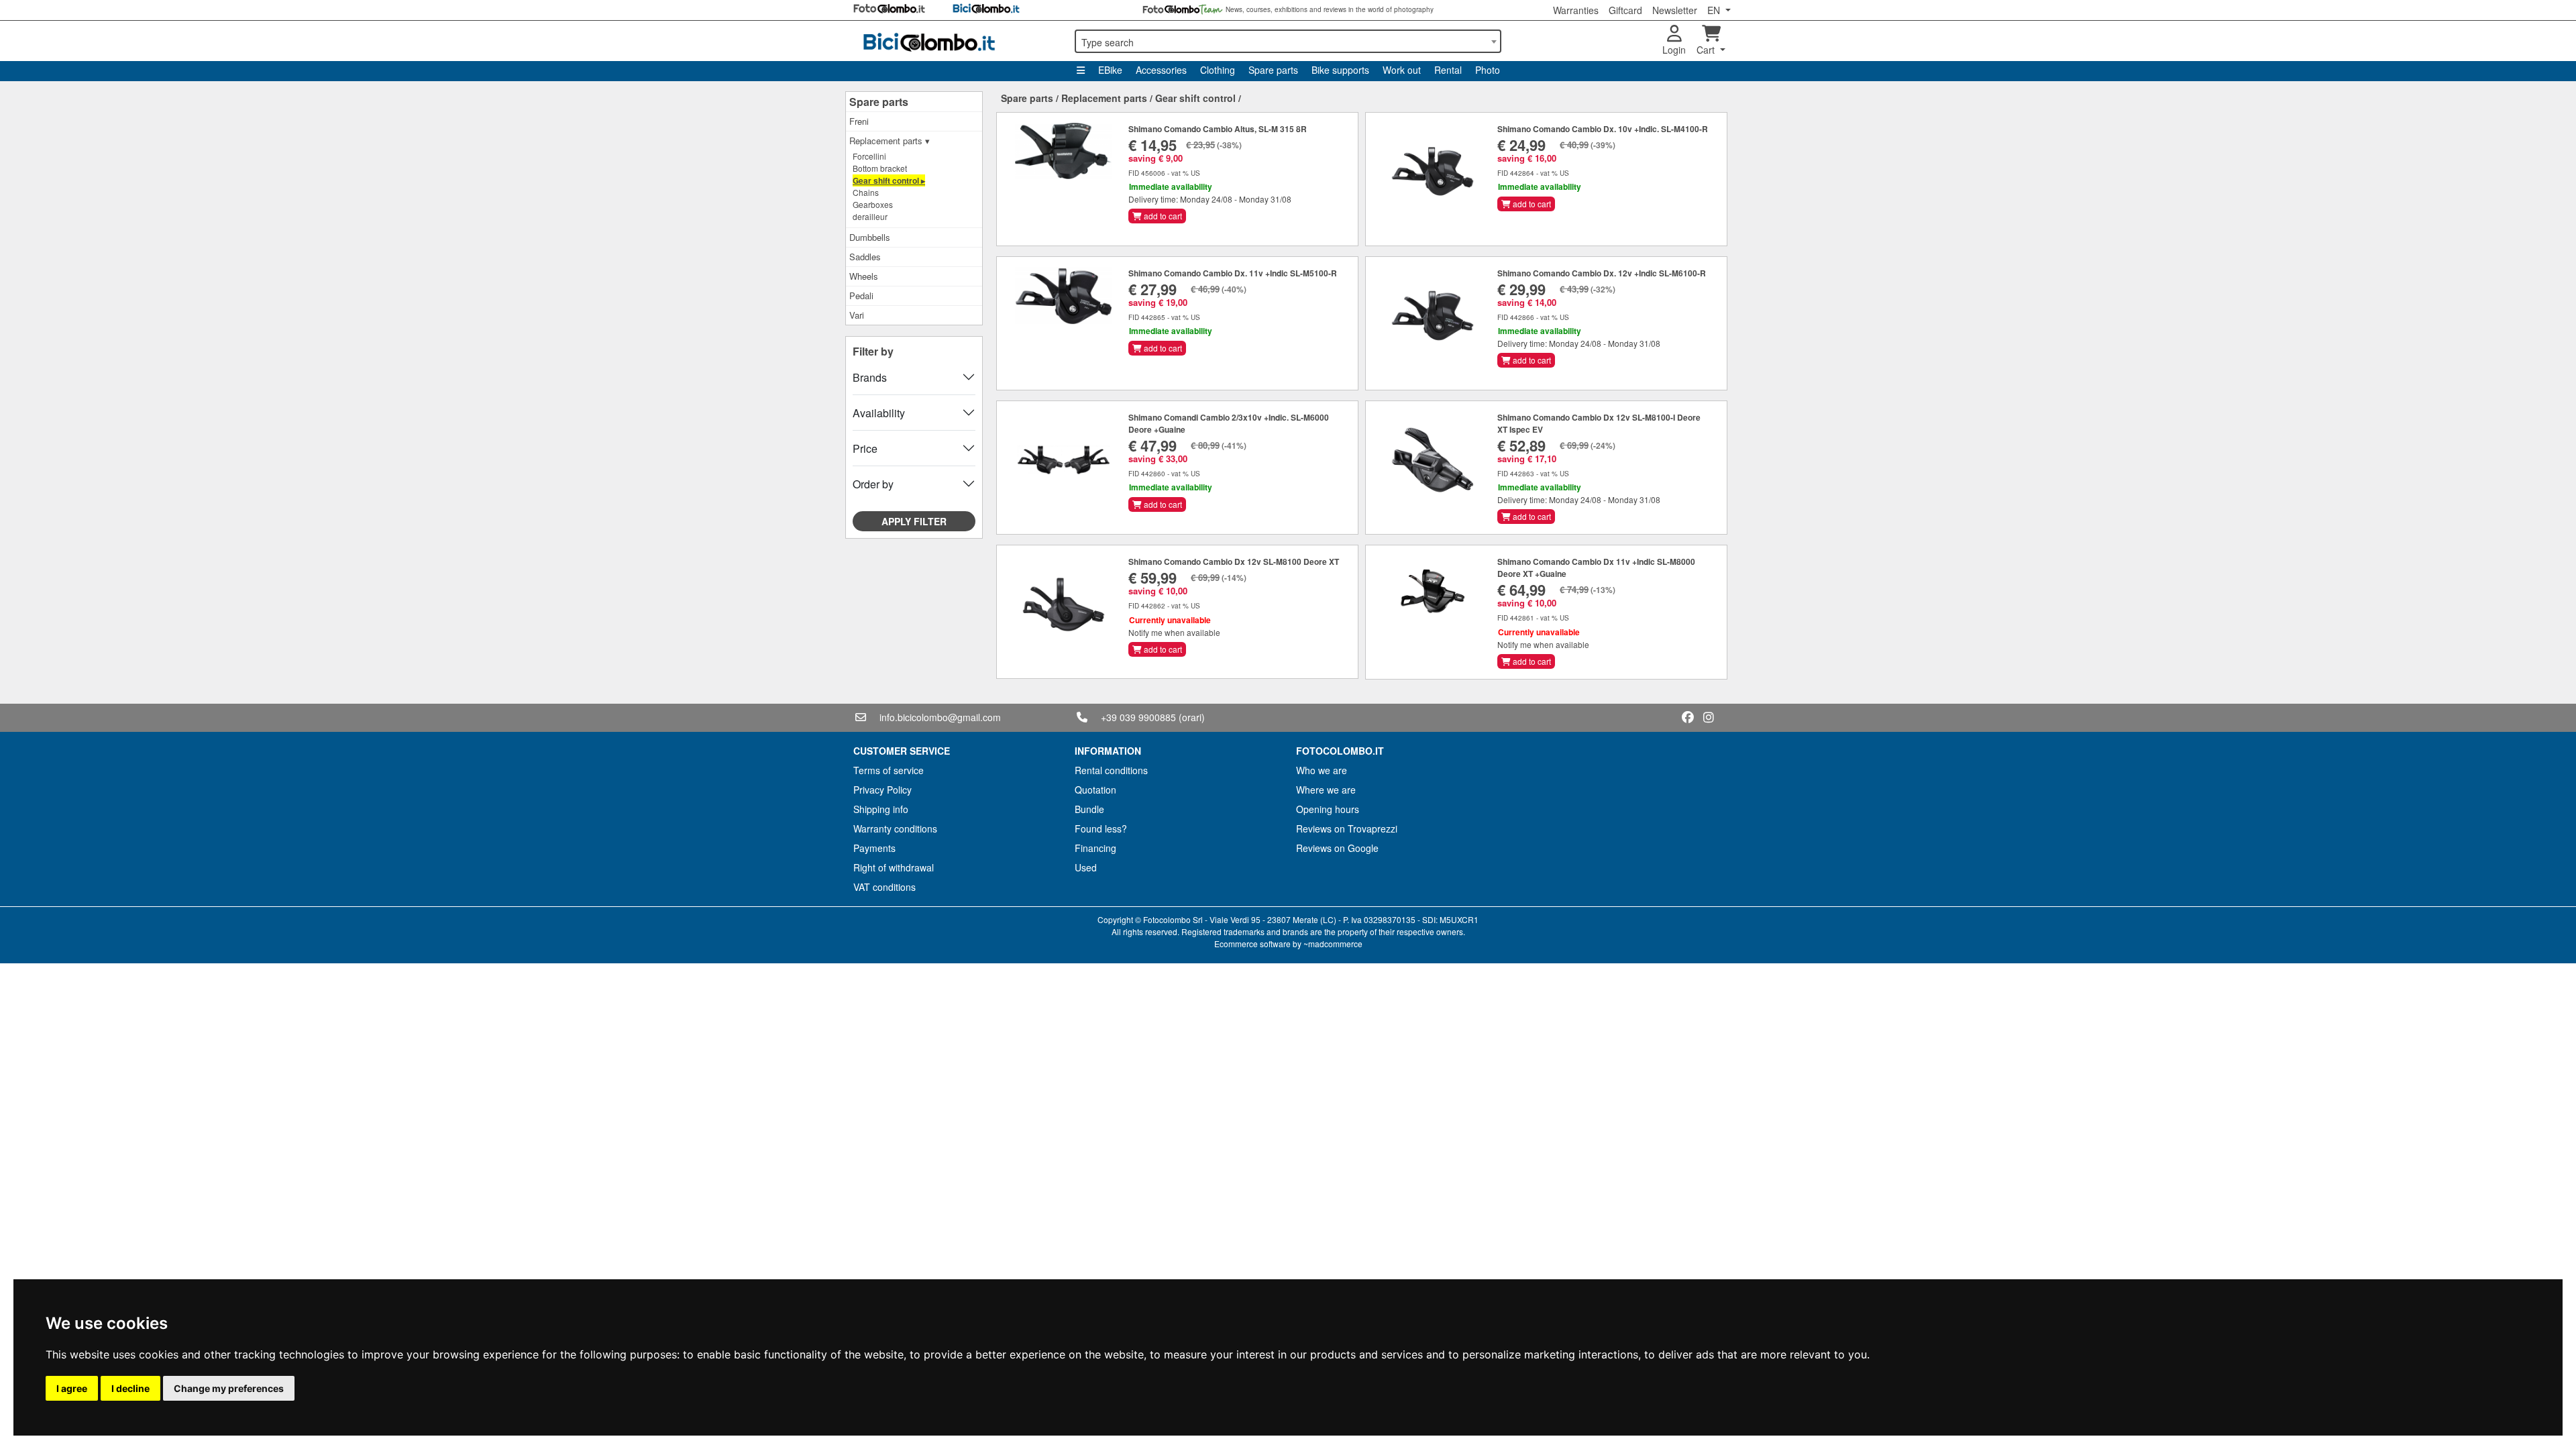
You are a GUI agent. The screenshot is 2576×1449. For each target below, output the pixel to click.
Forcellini (869, 156)
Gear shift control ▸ (889, 180)
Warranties (1576, 10)
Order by (873, 484)
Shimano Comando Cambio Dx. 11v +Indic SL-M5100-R (1233, 273)
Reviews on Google (1337, 848)
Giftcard (1625, 10)
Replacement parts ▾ (890, 141)
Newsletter (1675, 10)
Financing (1095, 848)
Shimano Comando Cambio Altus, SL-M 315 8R (1218, 129)
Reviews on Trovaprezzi (1347, 828)
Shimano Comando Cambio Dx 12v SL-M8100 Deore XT (1234, 561)
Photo (1488, 70)
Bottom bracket (880, 168)
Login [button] (1674, 50)
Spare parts (1273, 70)
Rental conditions (1111, 770)
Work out (1402, 70)
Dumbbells (870, 237)
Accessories (1161, 70)
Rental (1448, 70)
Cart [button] (1707, 50)
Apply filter (914, 521)
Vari (857, 315)
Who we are (1322, 770)
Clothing (1218, 70)
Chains (866, 192)
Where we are (1326, 790)
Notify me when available (1174, 632)
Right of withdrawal (894, 867)
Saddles (865, 257)
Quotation (1095, 790)
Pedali (861, 296)
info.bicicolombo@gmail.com (940, 717)
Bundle (1089, 809)
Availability (879, 413)
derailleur (870, 216)
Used (1086, 867)
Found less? (1101, 828)
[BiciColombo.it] (956, 41)
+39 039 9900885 (1138, 717)
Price (865, 448)
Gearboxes (873, 204)
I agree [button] (72, 1388)
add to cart (1162, 216)
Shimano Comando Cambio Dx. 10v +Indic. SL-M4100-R (1603, 129)
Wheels (864, 276)
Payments (874, 848)
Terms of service (889, 770)
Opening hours (1328, 809)
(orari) (1192, 717)
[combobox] (1288, 41)
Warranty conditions (895, 828)
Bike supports (1340, 70)
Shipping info (881, 809)
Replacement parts (1104, 98)
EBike (1110, 70)
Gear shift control (1195, 98)
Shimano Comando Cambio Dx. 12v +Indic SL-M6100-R (1602, 273)
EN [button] (1715, 10)
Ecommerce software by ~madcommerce (1288, 944)
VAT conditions (884, 887)
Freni (859, 121)
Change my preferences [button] (229, 1388)
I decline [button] (130, 1388)
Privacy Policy (882, 790)
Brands (870, 377)
